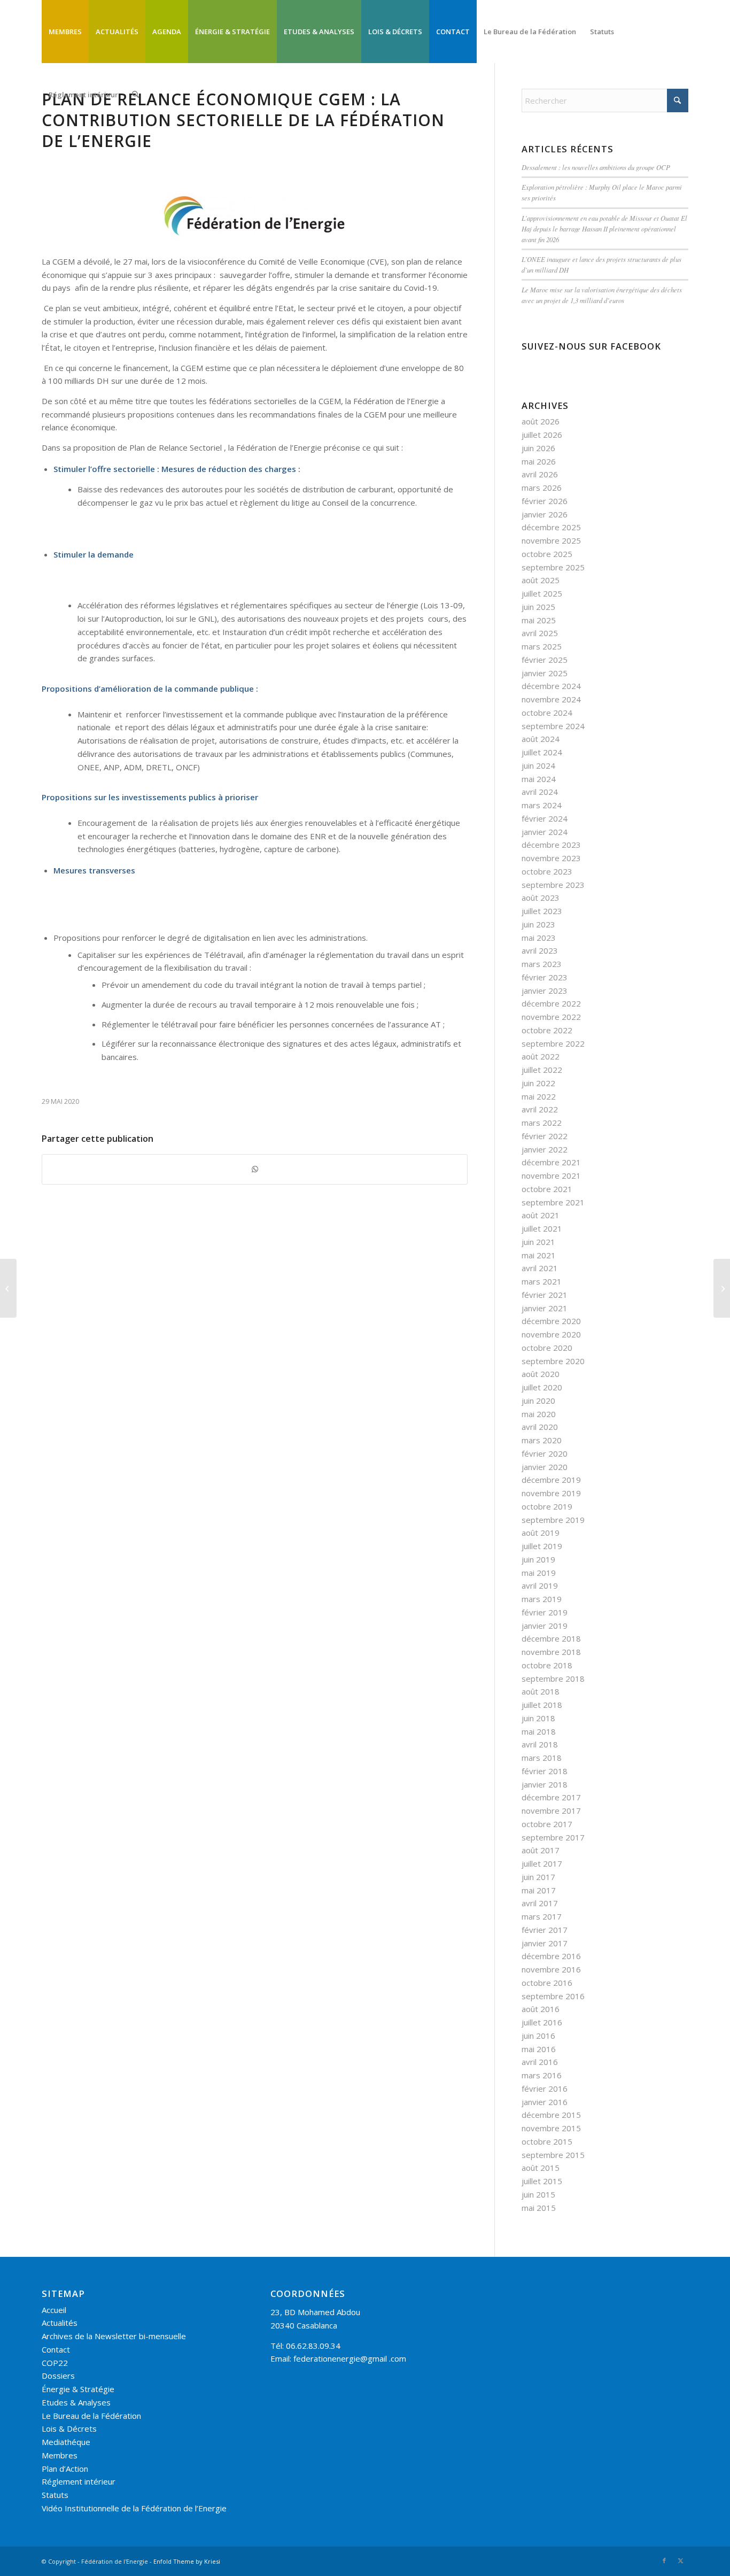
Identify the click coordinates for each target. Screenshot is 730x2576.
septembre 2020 (553, 1361)
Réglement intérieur (79, 2481)
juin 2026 (538, 448)
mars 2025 (542, 646)
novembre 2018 (551, 1652)
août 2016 (541, 2009)
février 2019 (545, 1612)
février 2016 (545, 2088)
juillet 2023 (542, 911)
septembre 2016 (553, 1996)
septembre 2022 (553, 1043)
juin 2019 (538, 1559)
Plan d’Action (65, 2469)
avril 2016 (540, 2062)
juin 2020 (538, 1401)
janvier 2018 (545, 1784)
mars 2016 (542, 2075)
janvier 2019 (545, 1626)
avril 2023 (540, 950)
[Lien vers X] (680, 2560)
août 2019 (541, 1533)
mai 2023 (539, 938)
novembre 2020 (551, 1334)
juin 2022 (538, 1083)
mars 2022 (542, 1123)
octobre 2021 (547, 1189)
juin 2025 (538, 607)
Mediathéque (66, 2442)
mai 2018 (539, 1731)
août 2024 (541, 739)
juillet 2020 (542, 1387)
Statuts (55, 2495)
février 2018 (545, 1771)
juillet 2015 (542, 2181)
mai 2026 (539, 461)
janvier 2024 (545, 832)
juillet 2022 (542, 1070)
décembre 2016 (551, 1956)
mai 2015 (539, 2208)
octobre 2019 (547, 1506)
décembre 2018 (551, 1638)
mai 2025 (539, 620)
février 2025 (545, 660)
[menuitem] (65, 32)
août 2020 (541, 1374)
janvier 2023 (545, 991)
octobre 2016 (547, 1983)
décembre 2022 (551, 1003)
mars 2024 (542, 805)
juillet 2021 (542, 1228)
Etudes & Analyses (76, 2402)
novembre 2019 (551, 1493)
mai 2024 (539, 779)
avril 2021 (540, 1268)
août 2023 (541, 898)
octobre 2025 (547, 554)
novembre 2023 (551, 858)
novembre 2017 (551, 1811)
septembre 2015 (553, 2155)
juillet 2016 (542, 2022)
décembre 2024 (551, 686)
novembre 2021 (551, 1175)
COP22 (55, 2363)
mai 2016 (539, 2049)
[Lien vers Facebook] (664, 2560)
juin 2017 (538, 1877)
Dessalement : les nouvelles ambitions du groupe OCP (596, 167)
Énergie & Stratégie (78, 2389)
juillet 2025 (542, 593)
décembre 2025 (551, 527)
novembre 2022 (551, 1017)
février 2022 (545, 1136)
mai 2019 (539, 1573)
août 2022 (541, 1056)
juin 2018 (538, 1718)
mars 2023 (542, 964)
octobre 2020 (547, 1348)
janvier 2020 (545, 1467)
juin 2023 (538, 924)
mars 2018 (542, 1758)
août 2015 (541, 2168)
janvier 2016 (545, 2102)
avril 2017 (540, 1903)
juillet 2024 (542, 752)
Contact (56, 2349)
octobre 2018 (547, 1665)
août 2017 (541, 1850)
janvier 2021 (545, 1308)
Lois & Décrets (69, 2428)
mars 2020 (542, 1440)
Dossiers (58, 2376)
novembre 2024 (551, 699)
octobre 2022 (547, 1030)
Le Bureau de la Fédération (91, 2416)
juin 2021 (538, 1242)
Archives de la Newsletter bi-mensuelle (114, 2336)
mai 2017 (539, 1890)
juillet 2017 (542, 1863)
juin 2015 (538, 2194)
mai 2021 (539, 1255)
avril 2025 (540, 633)
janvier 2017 (545, 1943)
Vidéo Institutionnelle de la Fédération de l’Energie (134, 2508)
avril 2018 (540, 1744)
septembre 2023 (553, 885)
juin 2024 (538, 765)
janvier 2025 (545, 673)
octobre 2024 (547, 713)
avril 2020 (540, 1427)
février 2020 (545, 1453)
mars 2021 (542, 1281)
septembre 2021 (553, 1202)
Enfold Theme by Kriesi (187, 2561)
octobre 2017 (547, 1824)
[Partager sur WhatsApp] (255, 1169)
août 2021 (541, 1215)
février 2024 (545, 818)
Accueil (54, 2310)
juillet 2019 (542, 1546)
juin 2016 (538, 2036)
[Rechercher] (135, 95)
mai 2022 (539, 1096)
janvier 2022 (545, 1149)
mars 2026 (542, 488)
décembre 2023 (551, 845)
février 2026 (545, 501)
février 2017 (545, 1930)
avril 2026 (540, 474)
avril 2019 (540, 1585)
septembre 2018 (553, 1678)
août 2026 (541, 421)
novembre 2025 (551, 540)
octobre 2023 (547, 871)
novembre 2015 (551, 2128)
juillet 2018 (542, 1705)
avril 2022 (540, 1109)
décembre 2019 (551, 1480)
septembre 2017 (553, 1837)
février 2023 (545, 977)
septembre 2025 (553, 567)
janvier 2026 (545, 514)
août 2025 (541, 580)
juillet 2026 (542, 435)
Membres (60, 2455)
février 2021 (545, 1295)
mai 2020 (539, 1414)
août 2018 (541, 1691)
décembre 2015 (551, 2115)
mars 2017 (542, 1916)
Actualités (60, 2323)
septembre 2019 (553, 1520)
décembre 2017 (551, 1797)
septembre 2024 (553, 726)
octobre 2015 (547, 2141)
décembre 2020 (551, 1321)
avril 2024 (540, 792)
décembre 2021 (551, 1162)
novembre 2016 (551, 1969)
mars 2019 (542, 1599)
